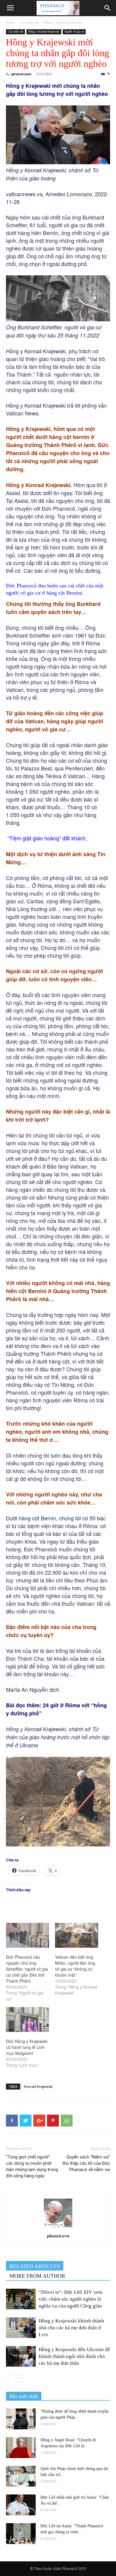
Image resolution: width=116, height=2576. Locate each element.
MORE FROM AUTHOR (37, 2276)
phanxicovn (21, 74)
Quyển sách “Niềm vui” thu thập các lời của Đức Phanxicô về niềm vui (86, 2163)
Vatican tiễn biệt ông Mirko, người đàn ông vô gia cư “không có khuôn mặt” (75, 1966)
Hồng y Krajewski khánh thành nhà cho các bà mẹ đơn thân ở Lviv (71, 2328)
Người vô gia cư (74, 32)
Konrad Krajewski (38, 2086)
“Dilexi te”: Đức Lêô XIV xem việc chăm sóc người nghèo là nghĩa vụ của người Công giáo (70, 2299)
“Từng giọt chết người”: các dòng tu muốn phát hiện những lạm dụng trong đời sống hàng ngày (32, 2166)
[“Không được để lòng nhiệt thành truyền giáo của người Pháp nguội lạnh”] (21, 2419)
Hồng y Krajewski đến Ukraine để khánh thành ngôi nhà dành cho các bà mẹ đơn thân (74, 2356)
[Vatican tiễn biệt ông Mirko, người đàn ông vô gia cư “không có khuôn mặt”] (77, 1935)
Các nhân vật (29, 22)
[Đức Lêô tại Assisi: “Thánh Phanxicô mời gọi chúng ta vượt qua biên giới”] (21, 2534)
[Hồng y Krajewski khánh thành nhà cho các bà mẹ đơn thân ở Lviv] (21, 2328)
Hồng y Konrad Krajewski (63, 22)
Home (10, 22)
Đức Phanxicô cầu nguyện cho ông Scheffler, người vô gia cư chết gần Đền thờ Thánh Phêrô (27, 1969)
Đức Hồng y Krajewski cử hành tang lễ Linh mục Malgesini (27, 2047)
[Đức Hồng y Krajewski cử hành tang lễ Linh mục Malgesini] (28, 2019)
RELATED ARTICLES (35, 2266)
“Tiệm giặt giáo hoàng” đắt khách (47, 838)
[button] (108, 8)
